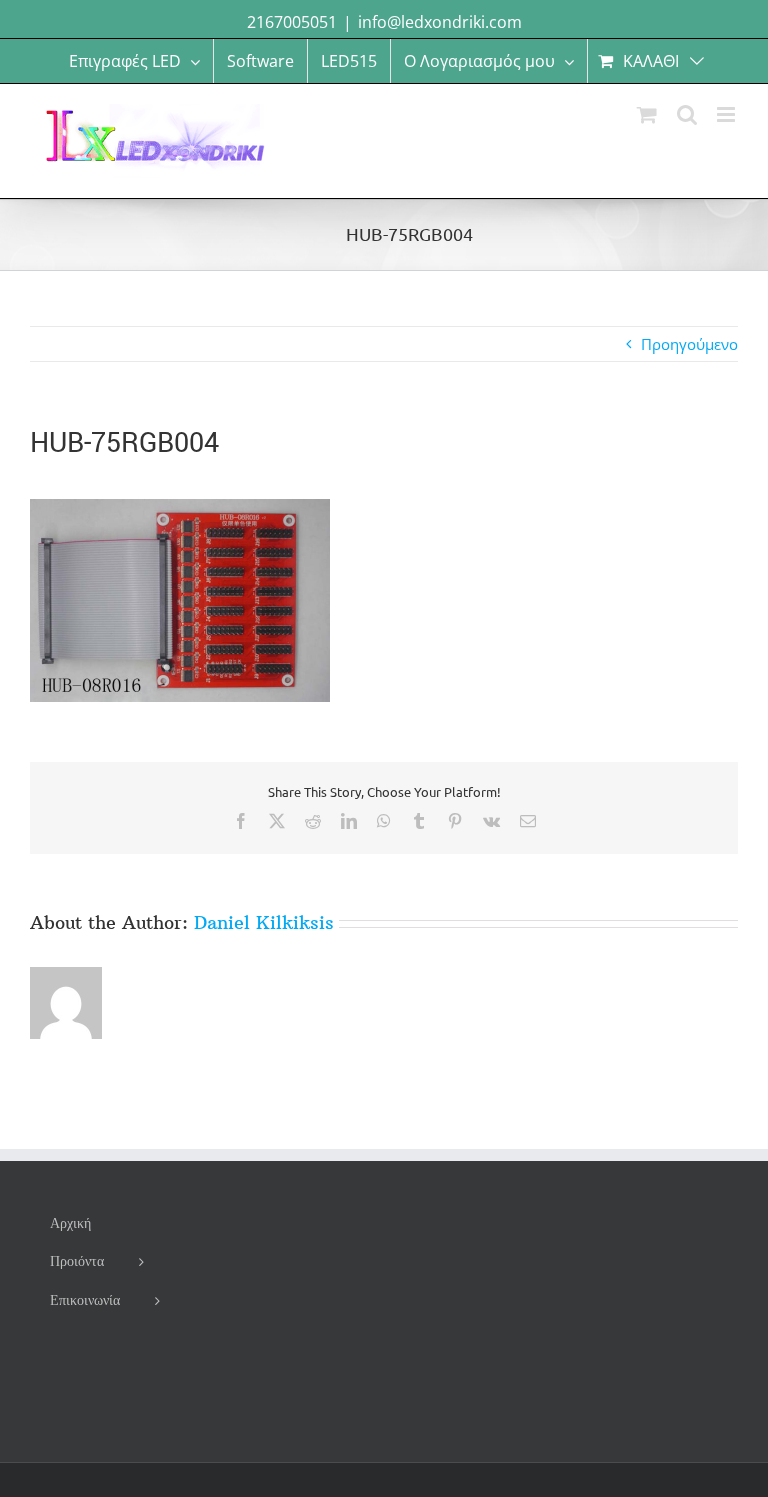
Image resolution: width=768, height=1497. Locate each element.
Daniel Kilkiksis (264, 922)
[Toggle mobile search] (687, 114)
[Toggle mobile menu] (727, 114)
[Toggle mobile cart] (647, 114)
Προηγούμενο (689, 344)
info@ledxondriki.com (440, 22)
